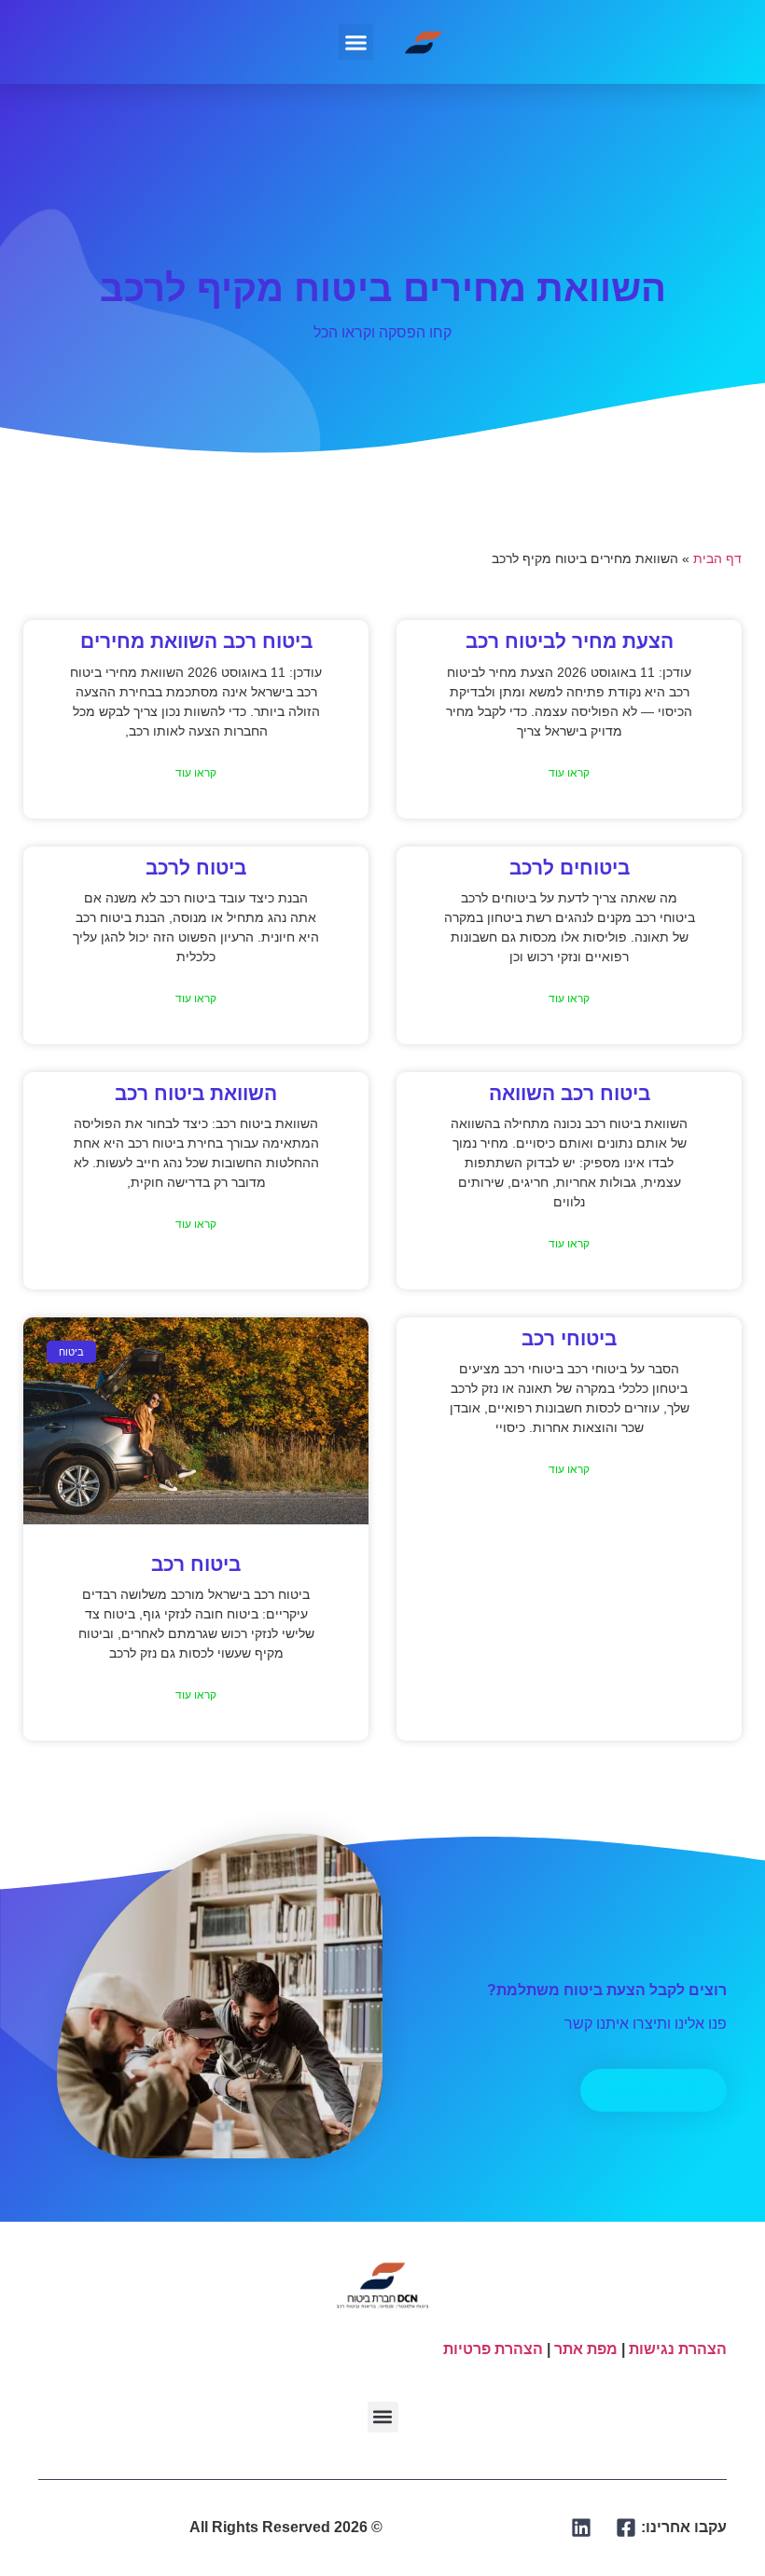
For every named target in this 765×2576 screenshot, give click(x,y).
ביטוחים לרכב (570, 868)
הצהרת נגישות (678, 2349)
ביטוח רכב (196, 1564)
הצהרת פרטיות (493, 2349)
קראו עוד (569, 773)
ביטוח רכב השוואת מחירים (196, 641)
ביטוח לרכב (196, 868)
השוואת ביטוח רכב (196, 1093)
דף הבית (717, 559)
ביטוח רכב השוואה (570, 1093)
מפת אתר (586, 2349)
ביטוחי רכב (569, 1338)
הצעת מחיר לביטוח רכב (570, 641)
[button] (356, 42)
